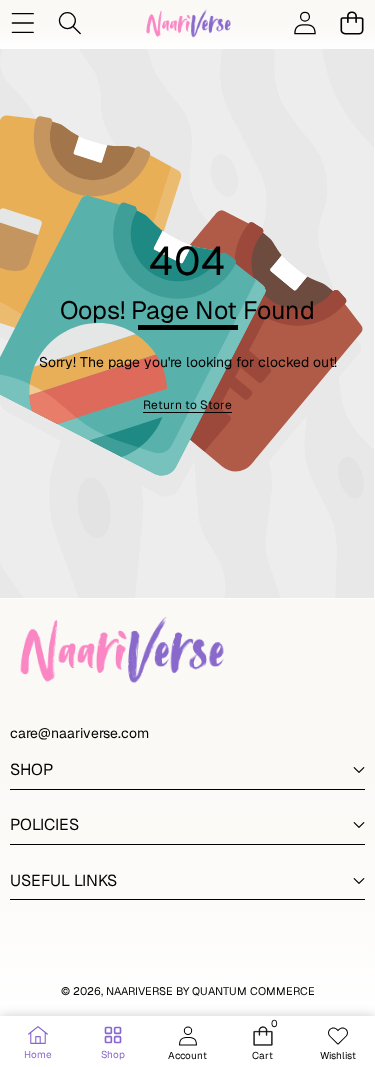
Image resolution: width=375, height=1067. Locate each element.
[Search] (69, 22)
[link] (187, 405)
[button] (351, 22)
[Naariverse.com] (187, 23)
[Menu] (22, 22)
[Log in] (304, 22)
